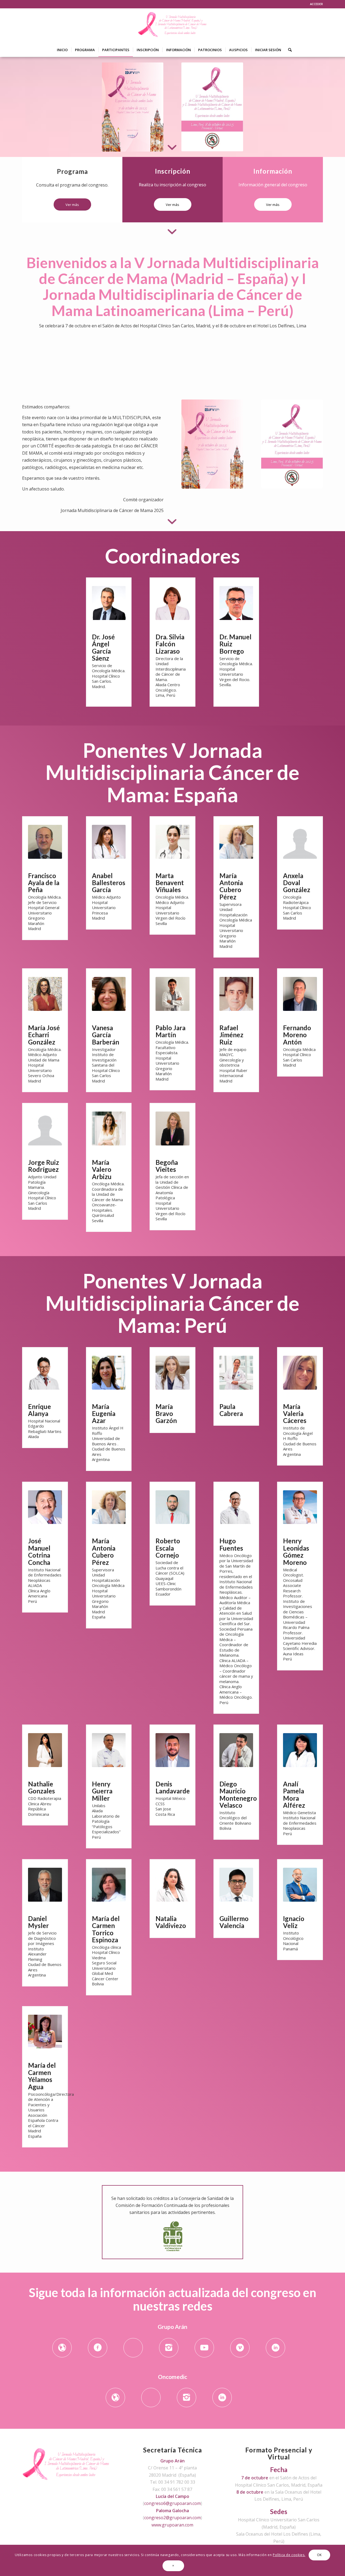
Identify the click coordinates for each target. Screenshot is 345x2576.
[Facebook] (98, 2348)
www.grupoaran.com (172, 2525)
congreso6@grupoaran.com (172, 2503)
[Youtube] (204, 2348)
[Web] (62, 2348)
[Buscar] (288, 50)
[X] (133, 2348)
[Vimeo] (240, 2348)
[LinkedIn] (275, 2348)
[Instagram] (169, 2348)
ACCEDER (316, 4)
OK (319, 2555)
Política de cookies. (289, 2555)
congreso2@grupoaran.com (172, 2518)
